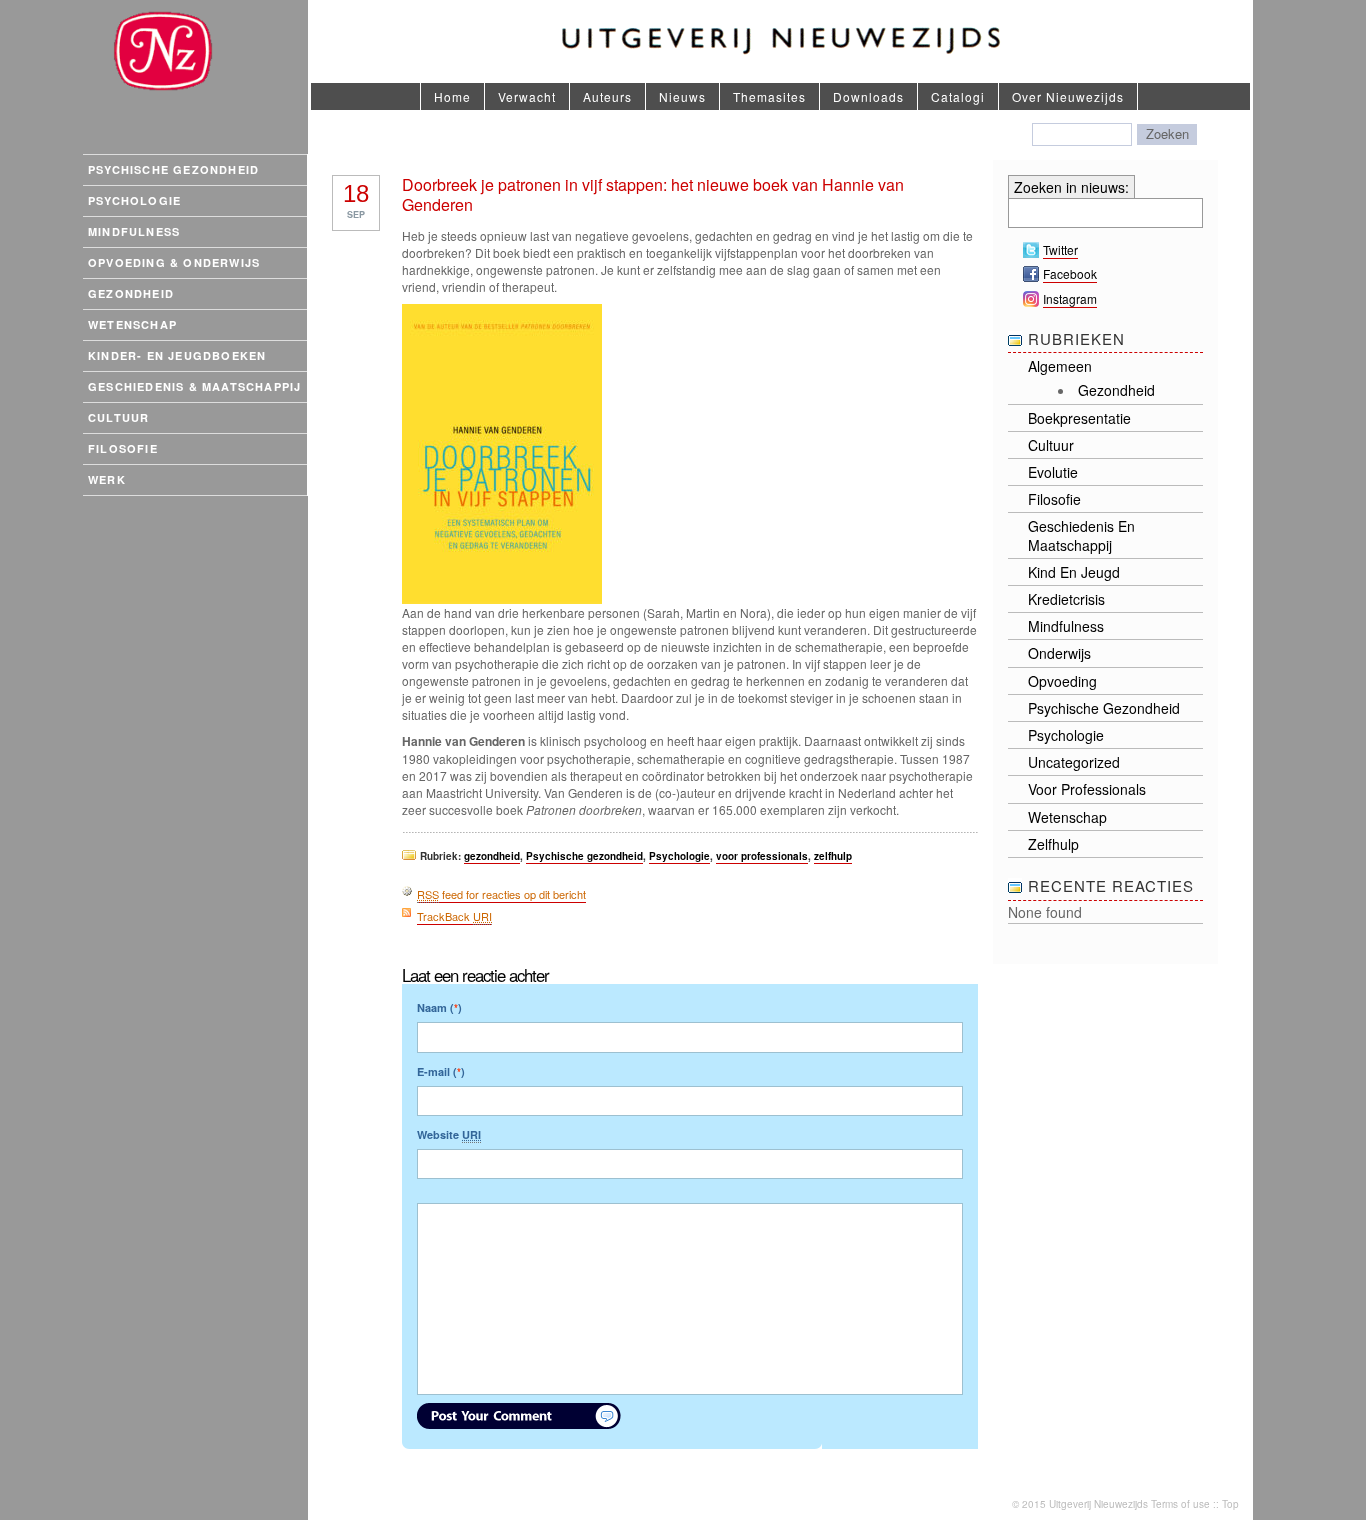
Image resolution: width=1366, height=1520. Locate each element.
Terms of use (1180, 1504)
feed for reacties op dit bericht (501, 894)
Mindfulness (134, 231)
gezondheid (492, 856)
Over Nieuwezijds (1068, 96)
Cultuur (118, 417)
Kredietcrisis (1066, 599)
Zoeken (1167, 133)
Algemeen (1060, 366)
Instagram (1070, 298)
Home (452, 96)
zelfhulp (833, 856)
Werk (107, 479)
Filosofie (123, 448)
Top (1230, 1504)
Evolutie (1053, 472)
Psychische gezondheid (173, 169)
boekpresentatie (1079, 418)
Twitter (1060, 249)
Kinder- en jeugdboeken (177, 355)
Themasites (769, 96)
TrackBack (454, 916)
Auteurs (607, 96)
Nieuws (682, 96)
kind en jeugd (1074, 572)
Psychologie (134, 200)
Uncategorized (1074, 762)
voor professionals (762, 856)
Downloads (868, 96)
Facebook (1070, 273)
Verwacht (527, 96)
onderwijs (1059, 653)
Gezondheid (131, 293)
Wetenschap (132, 324)
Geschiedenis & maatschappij (194, 386)
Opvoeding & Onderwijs (174, 262)
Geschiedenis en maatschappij (1081, 535)
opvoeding (1062, 681)
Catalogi (958, 96)
